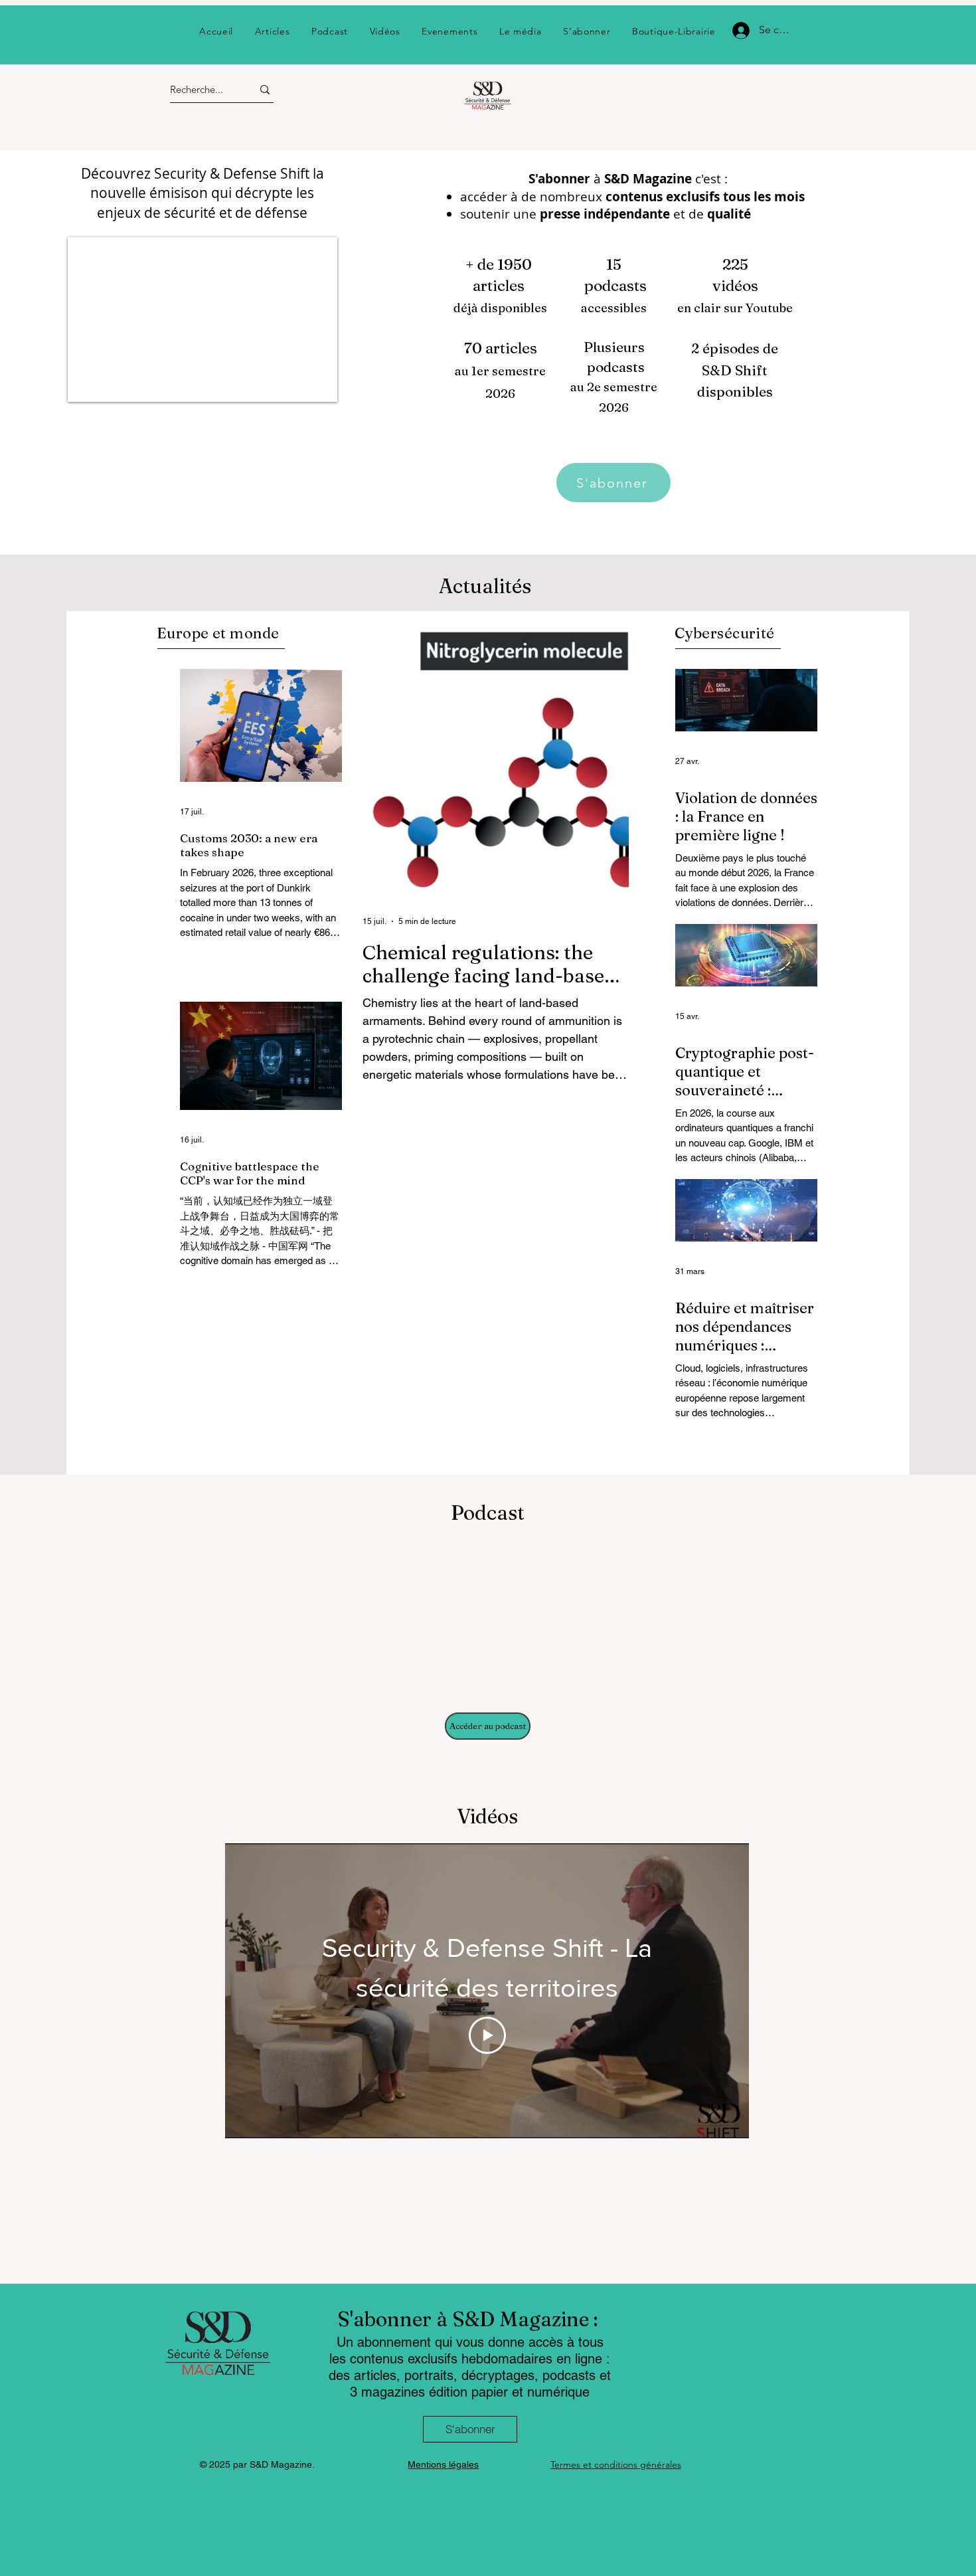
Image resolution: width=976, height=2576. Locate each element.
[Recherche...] (265, 89)
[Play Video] (487, 2035)
